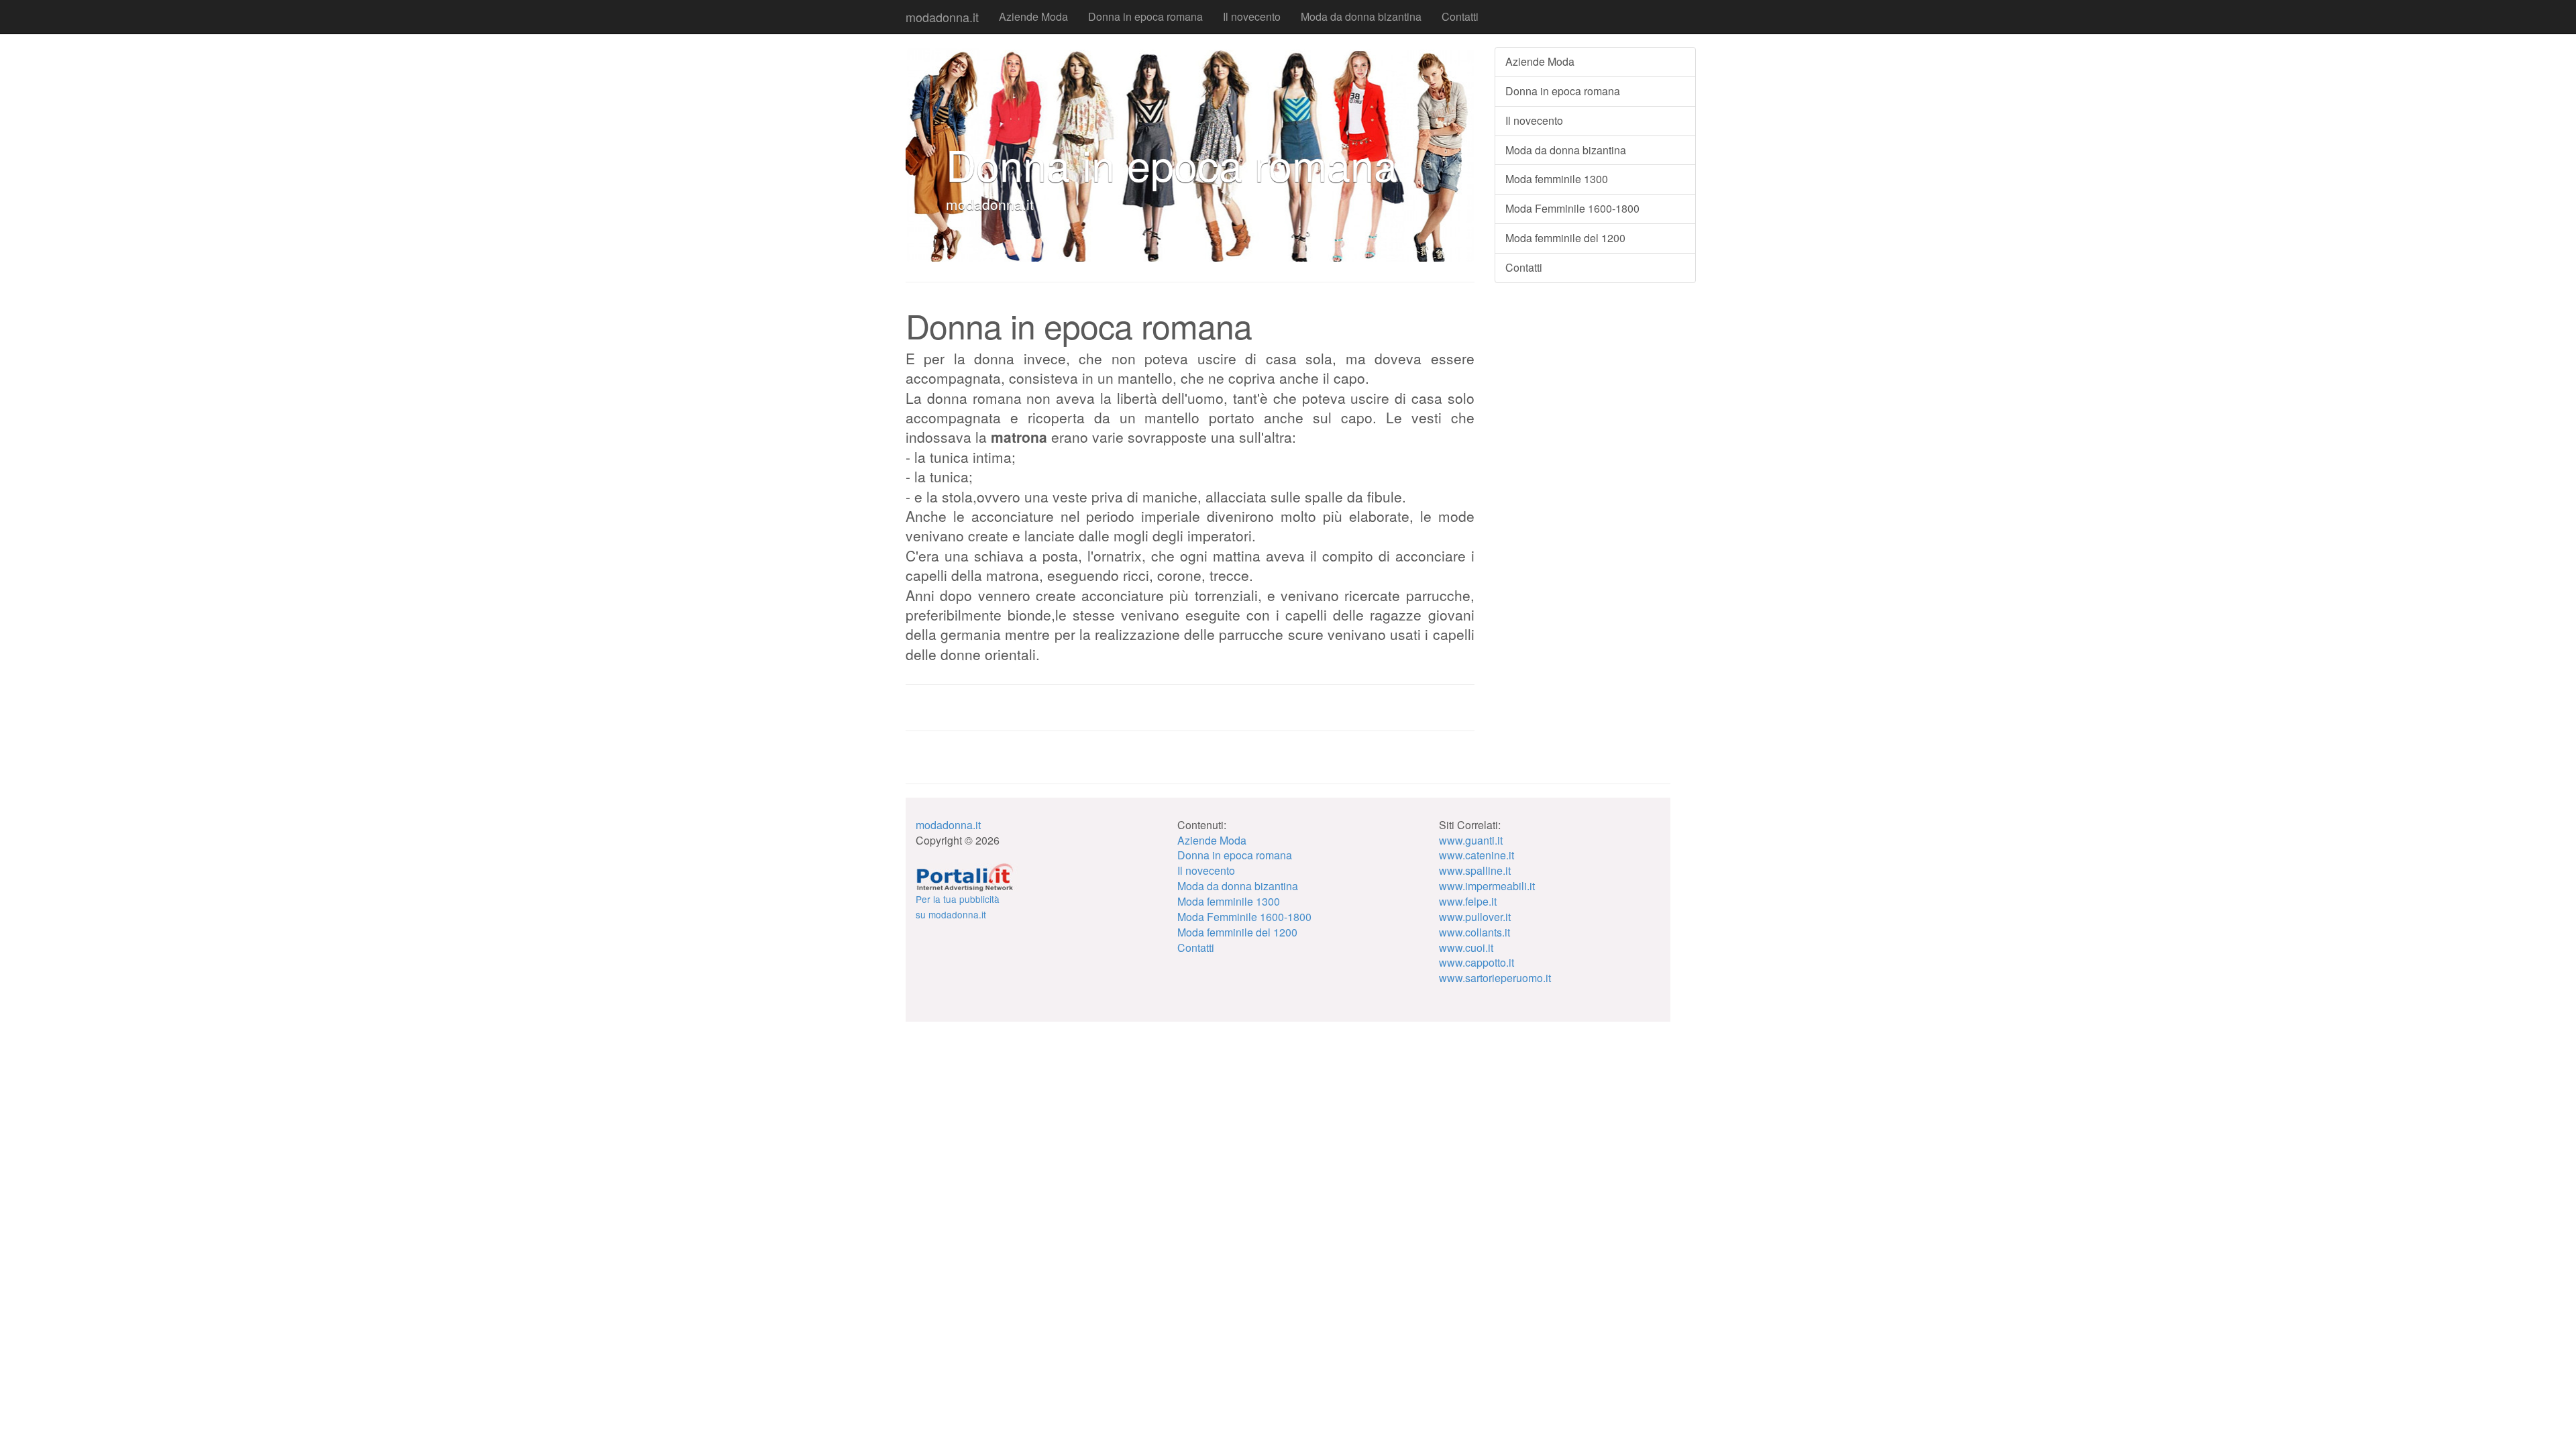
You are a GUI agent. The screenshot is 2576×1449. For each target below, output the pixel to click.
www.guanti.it (1471, 840)
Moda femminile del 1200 (1565, 238)
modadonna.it (942, 17)
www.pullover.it (1475, 917)
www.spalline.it (1475, 870)
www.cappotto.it (1477, 962)
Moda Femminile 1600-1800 (1572, 208)
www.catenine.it (1477, 855)
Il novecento (1252, 16)
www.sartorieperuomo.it (1495, 978)
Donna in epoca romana (1145, 16)
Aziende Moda (1033, 16)
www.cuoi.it (1466, 948)
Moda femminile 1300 (1557, 179)
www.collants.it (1474, 932)
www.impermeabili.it (1487, 886)
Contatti (1460, 16)
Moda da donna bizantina (1361, 16)
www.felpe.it (1468, 901)
